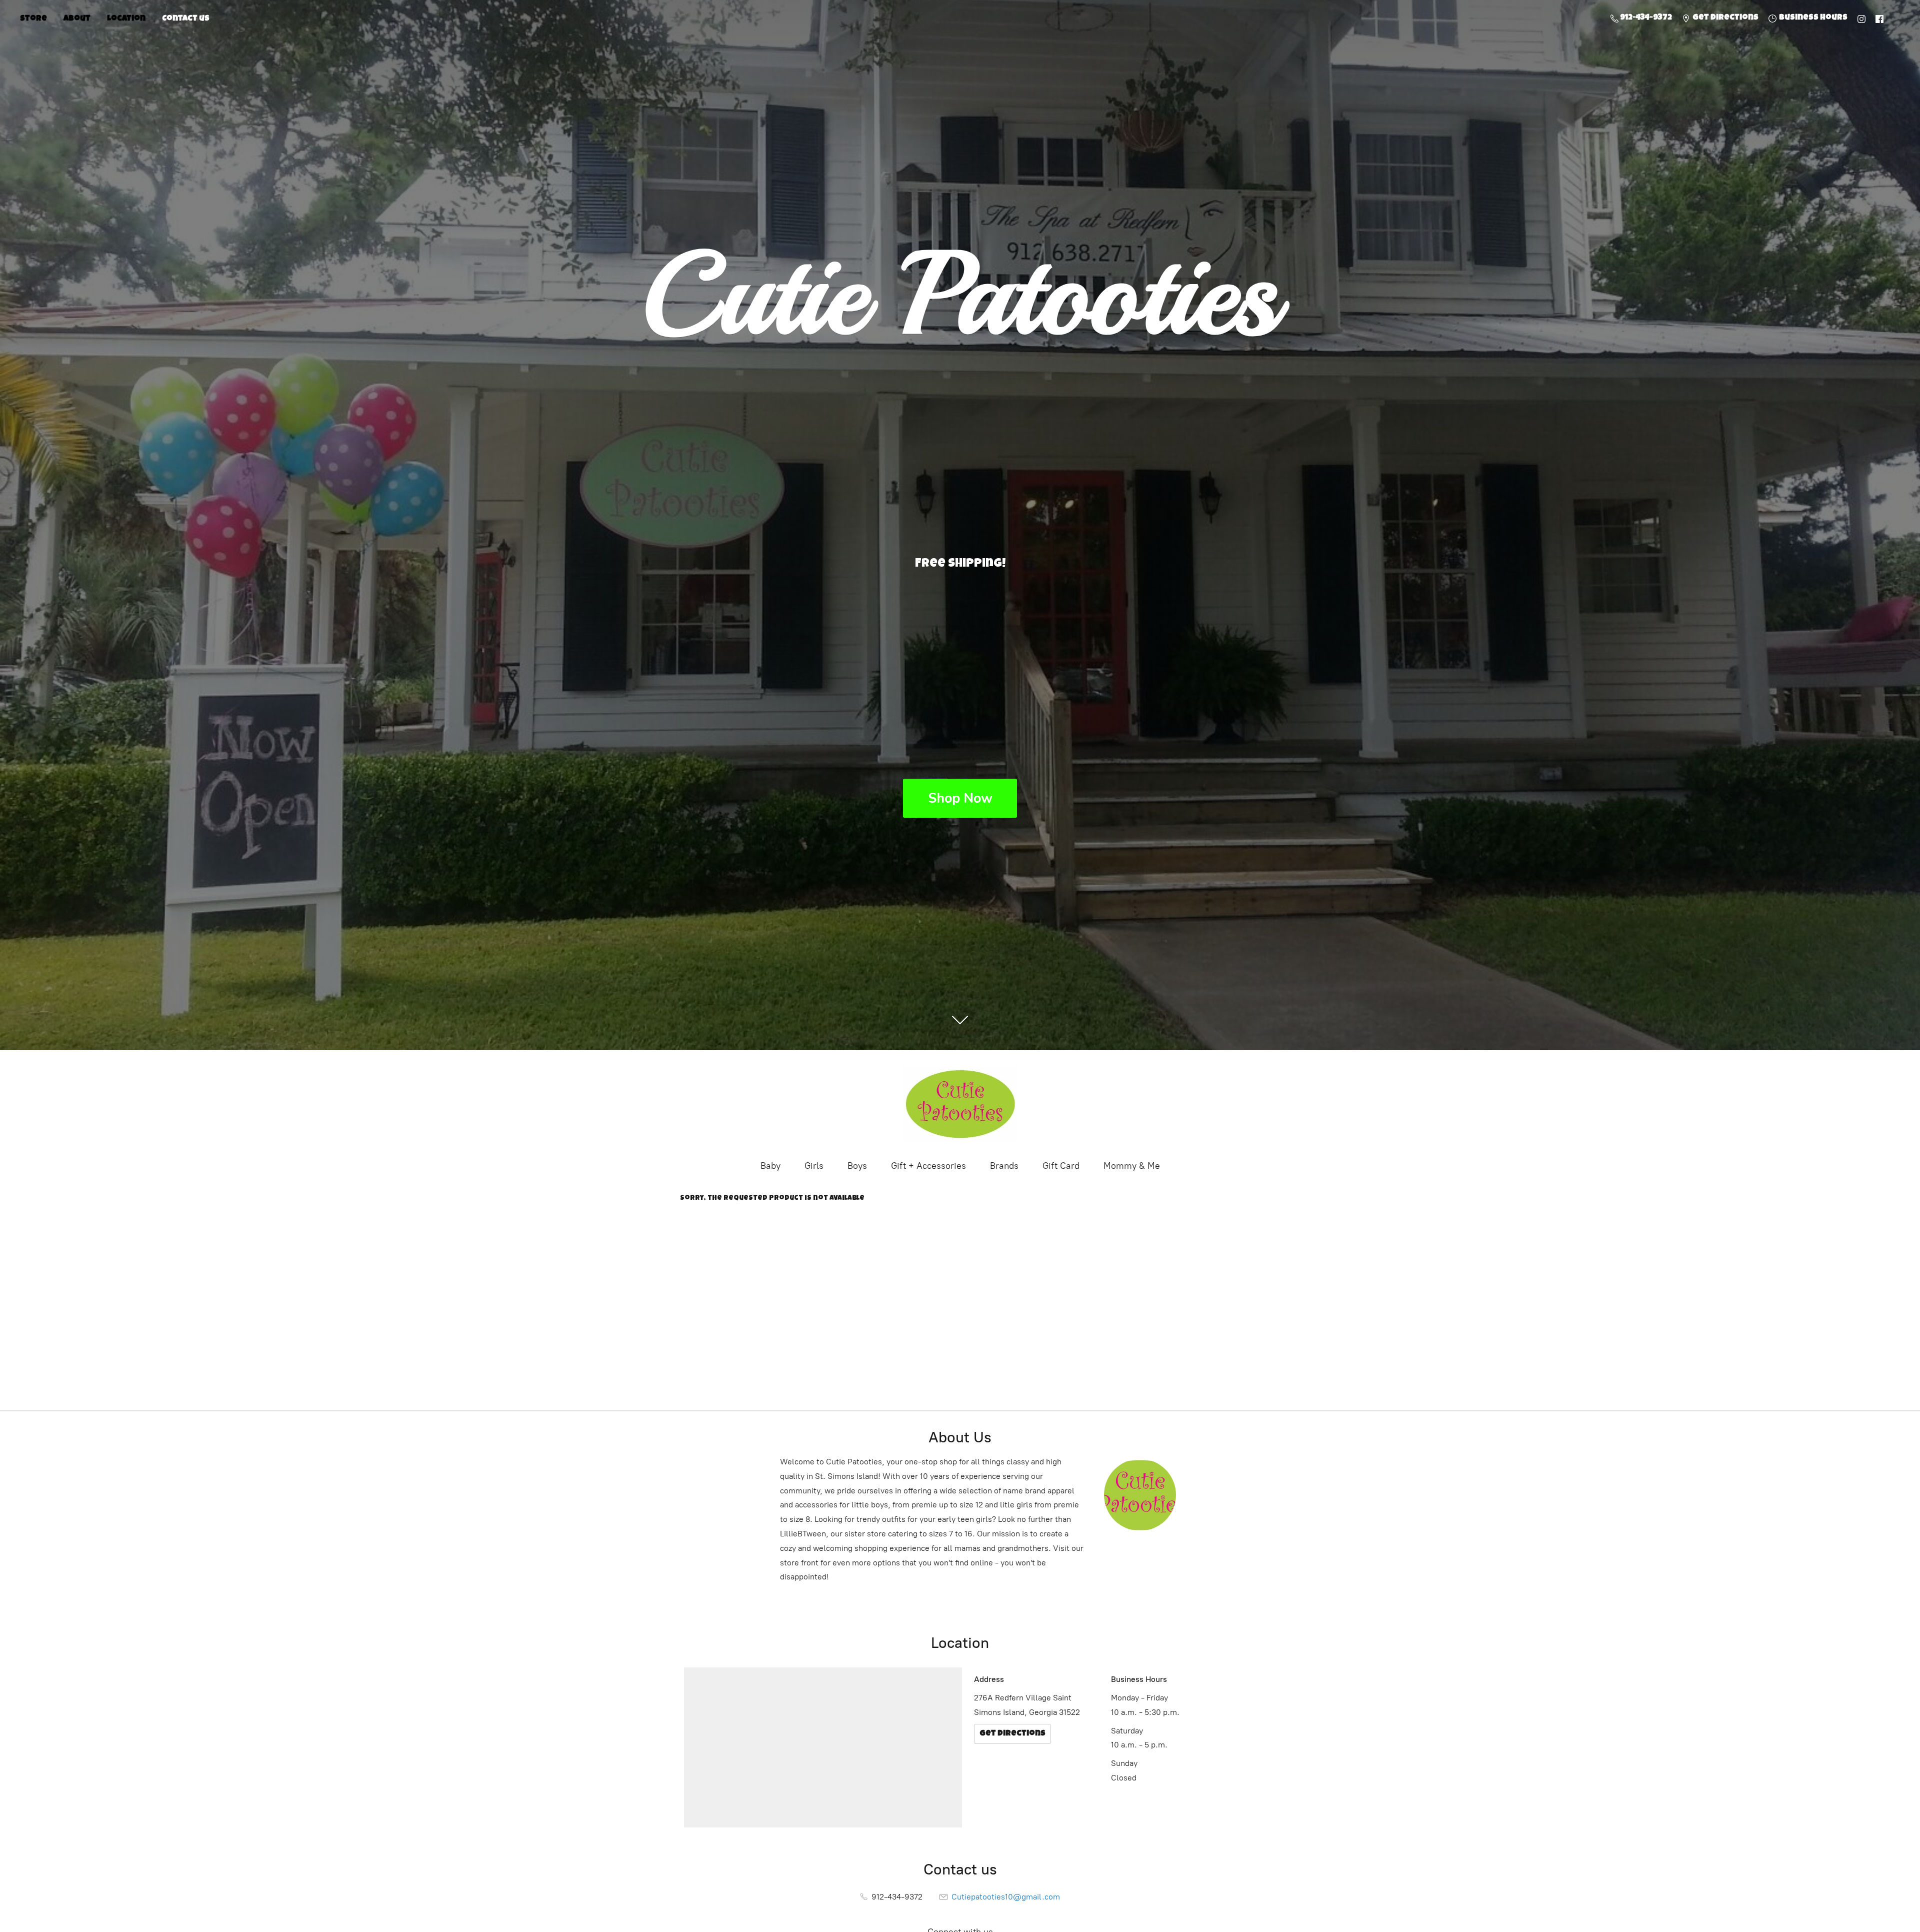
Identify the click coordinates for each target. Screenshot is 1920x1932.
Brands (1004, 1166)
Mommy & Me (1132, 1166)
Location (126, 19)
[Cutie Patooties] (960, 1104)
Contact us (186, 19)
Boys (857, 1166)
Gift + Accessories (928, 1166)
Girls (814, 1166)
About (77, 19)
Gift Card (1061, 1166)
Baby (770, 1166)
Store (33, 19)
